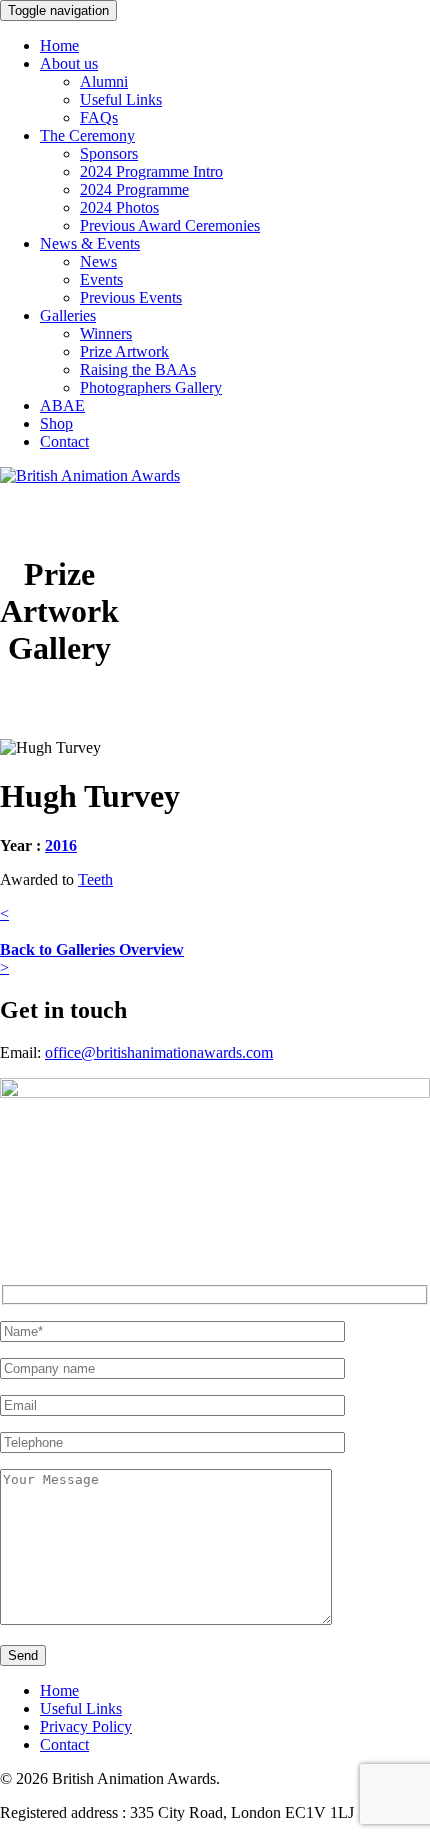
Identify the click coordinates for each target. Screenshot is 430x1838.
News (98, 261)
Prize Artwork (124, 351)
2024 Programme (134, 189)
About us (69, 63)
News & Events (90, 243)
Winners (106, 333)
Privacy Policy (86, 1726)
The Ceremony (87, 135)
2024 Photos (119, 207)
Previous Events (131, 297)
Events (101, 279)
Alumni (104, 81)
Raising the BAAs (138, 369)
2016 (61, 845)
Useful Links (121, 99)
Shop (56, 423)
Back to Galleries (92, 949)
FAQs (99, 117)
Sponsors (109, 153)
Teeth (95, 879)
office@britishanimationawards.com (159, 1052)
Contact (64, 441)
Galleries (68, 315)
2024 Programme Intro (151, 171)
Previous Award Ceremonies (170, 225)
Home (59, 45)
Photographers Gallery (151, 387)
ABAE (62, 405)
